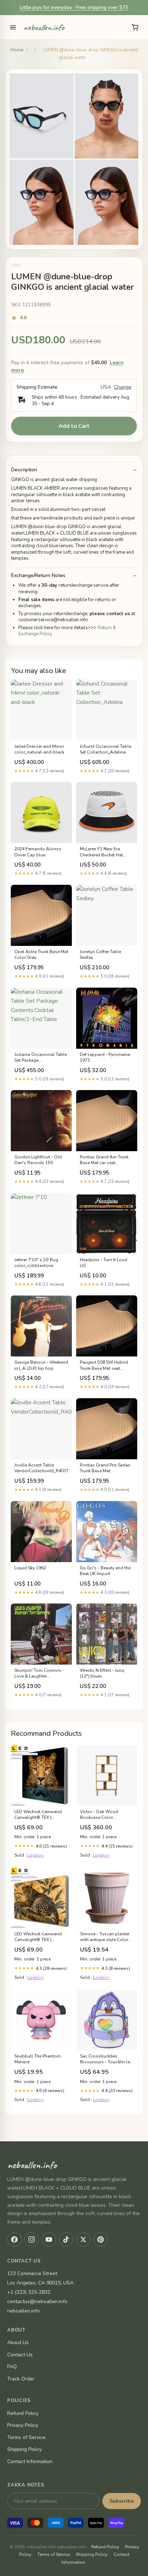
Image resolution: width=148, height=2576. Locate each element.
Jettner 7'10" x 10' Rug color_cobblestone (36, 1263)
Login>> (36, 1855)
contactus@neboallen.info (37, 2302)
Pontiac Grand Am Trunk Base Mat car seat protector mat (104, 1160)
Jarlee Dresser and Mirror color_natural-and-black (39, 749)
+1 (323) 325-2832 (29, 2292)
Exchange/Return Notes (38, 576)
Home (17, 50)
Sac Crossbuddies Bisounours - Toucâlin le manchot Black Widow (105, 2059)
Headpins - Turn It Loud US (103, 1263)
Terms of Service (26, 2437)
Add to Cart (74, 426)
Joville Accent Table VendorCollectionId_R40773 (41, 1468)
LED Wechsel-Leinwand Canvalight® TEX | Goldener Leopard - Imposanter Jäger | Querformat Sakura (38, 1937)
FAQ (12, 2367)
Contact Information (30, 2461)
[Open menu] (13, 27)
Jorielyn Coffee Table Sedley (100, 955)
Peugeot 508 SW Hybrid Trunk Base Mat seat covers (104, 1365)
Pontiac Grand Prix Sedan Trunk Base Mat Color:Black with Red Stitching (105, 1468)
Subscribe (122, 2501)
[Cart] (135, 27)
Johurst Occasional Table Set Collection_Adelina (105, 749)
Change (123, 387)
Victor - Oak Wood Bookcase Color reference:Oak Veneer (101, 1815)
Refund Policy (23, 2413)
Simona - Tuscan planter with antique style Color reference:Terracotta (105, 1937)
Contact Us (20, 2355)
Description (24, 470)
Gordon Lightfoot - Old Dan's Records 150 (38, 1160)
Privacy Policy (23, 2425)
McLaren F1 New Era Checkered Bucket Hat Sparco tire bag (101, 852)
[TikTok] (66, 2239)
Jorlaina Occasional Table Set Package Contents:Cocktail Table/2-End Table (41, 1058)
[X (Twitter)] (83, 2239)
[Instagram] (32, 2239)
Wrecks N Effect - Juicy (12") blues (102, 1673)
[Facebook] (14, 2239)
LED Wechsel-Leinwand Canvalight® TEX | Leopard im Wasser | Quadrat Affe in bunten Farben (38, 1815)
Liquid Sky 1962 (30, 1568)
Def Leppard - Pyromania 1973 (105, 1057)
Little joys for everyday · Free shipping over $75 (74, 7)
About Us (18, 2342)
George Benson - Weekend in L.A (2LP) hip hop (41, 1365)
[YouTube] (49, 2239)
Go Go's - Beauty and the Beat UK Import (105, 1571)
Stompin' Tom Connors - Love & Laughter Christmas (39, 1674)
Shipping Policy (24, 2449)
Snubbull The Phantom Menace (38, 2059)
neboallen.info (44, 27)
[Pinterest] (101, 2239)
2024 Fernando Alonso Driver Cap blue (38, 852)
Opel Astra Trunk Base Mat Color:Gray (41, 955)
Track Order (21, 2379)
